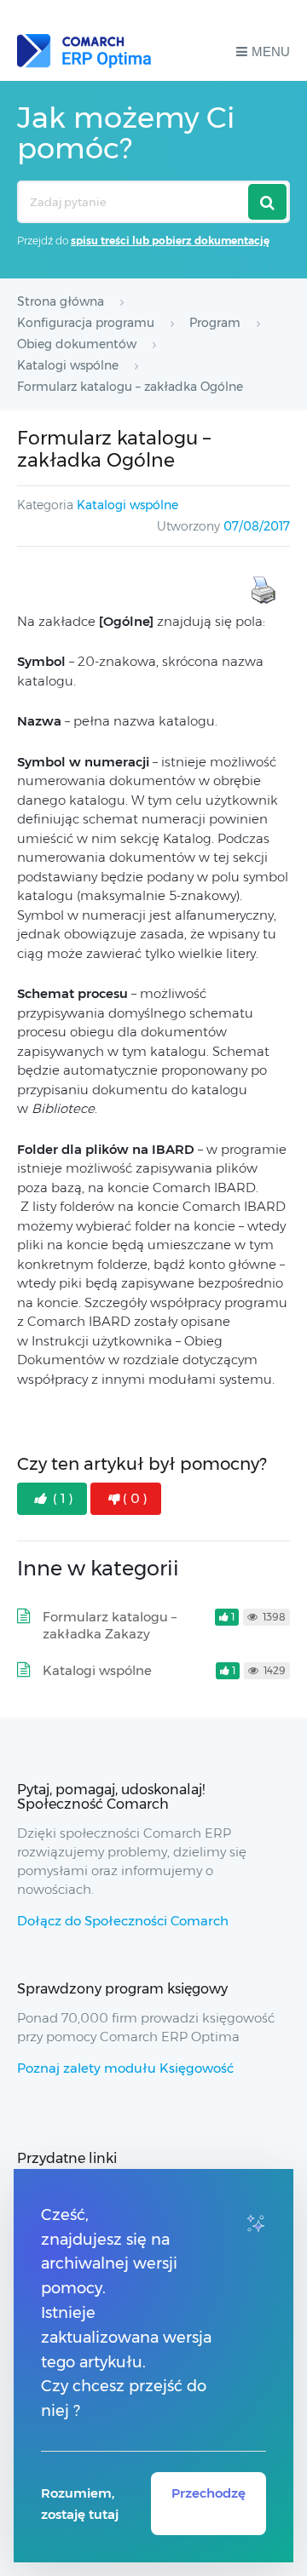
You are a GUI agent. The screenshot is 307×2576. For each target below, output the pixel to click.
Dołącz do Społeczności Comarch (123, 1921)
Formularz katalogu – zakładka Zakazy (110, 1625)
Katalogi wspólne (127, 505)
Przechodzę (209, 2493)
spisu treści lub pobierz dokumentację (170, 241)
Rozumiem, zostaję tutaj (80, 2504)
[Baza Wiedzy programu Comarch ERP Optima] (84, 51)
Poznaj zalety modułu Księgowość (125, 2068)
